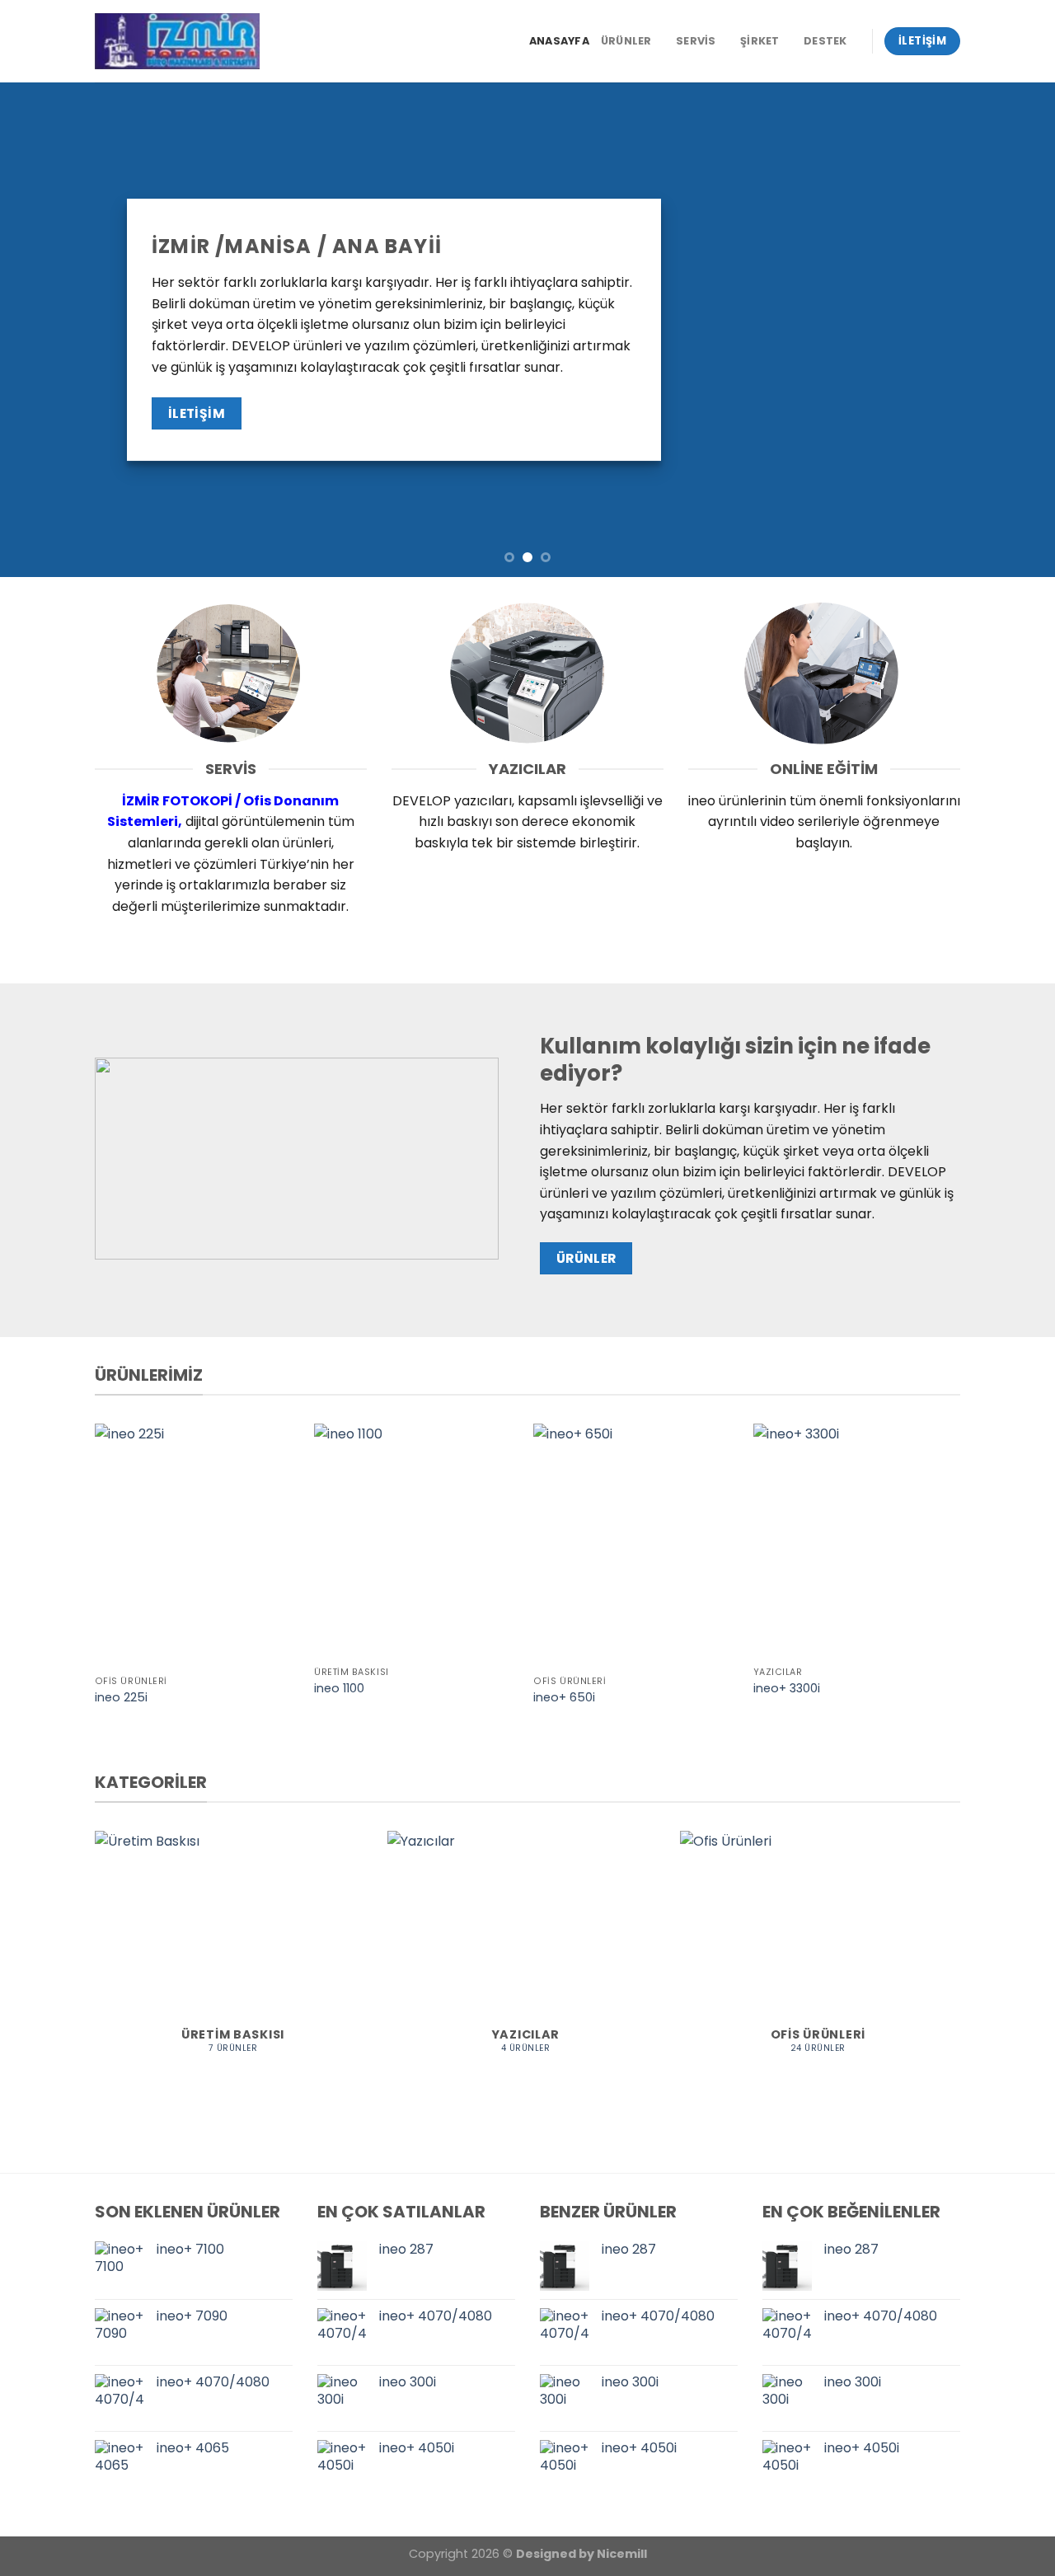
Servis (696, 41)
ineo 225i (121, 1698)
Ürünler (626, 41)
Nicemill (622, 2554)
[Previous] (42, 330)
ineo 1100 (339, 1689)
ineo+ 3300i (787, 1689)
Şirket (760, 41)
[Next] (1013, 330)
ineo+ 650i (564, 1698)
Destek (825, 41)
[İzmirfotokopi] (177, 41)
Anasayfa (559, 41)
